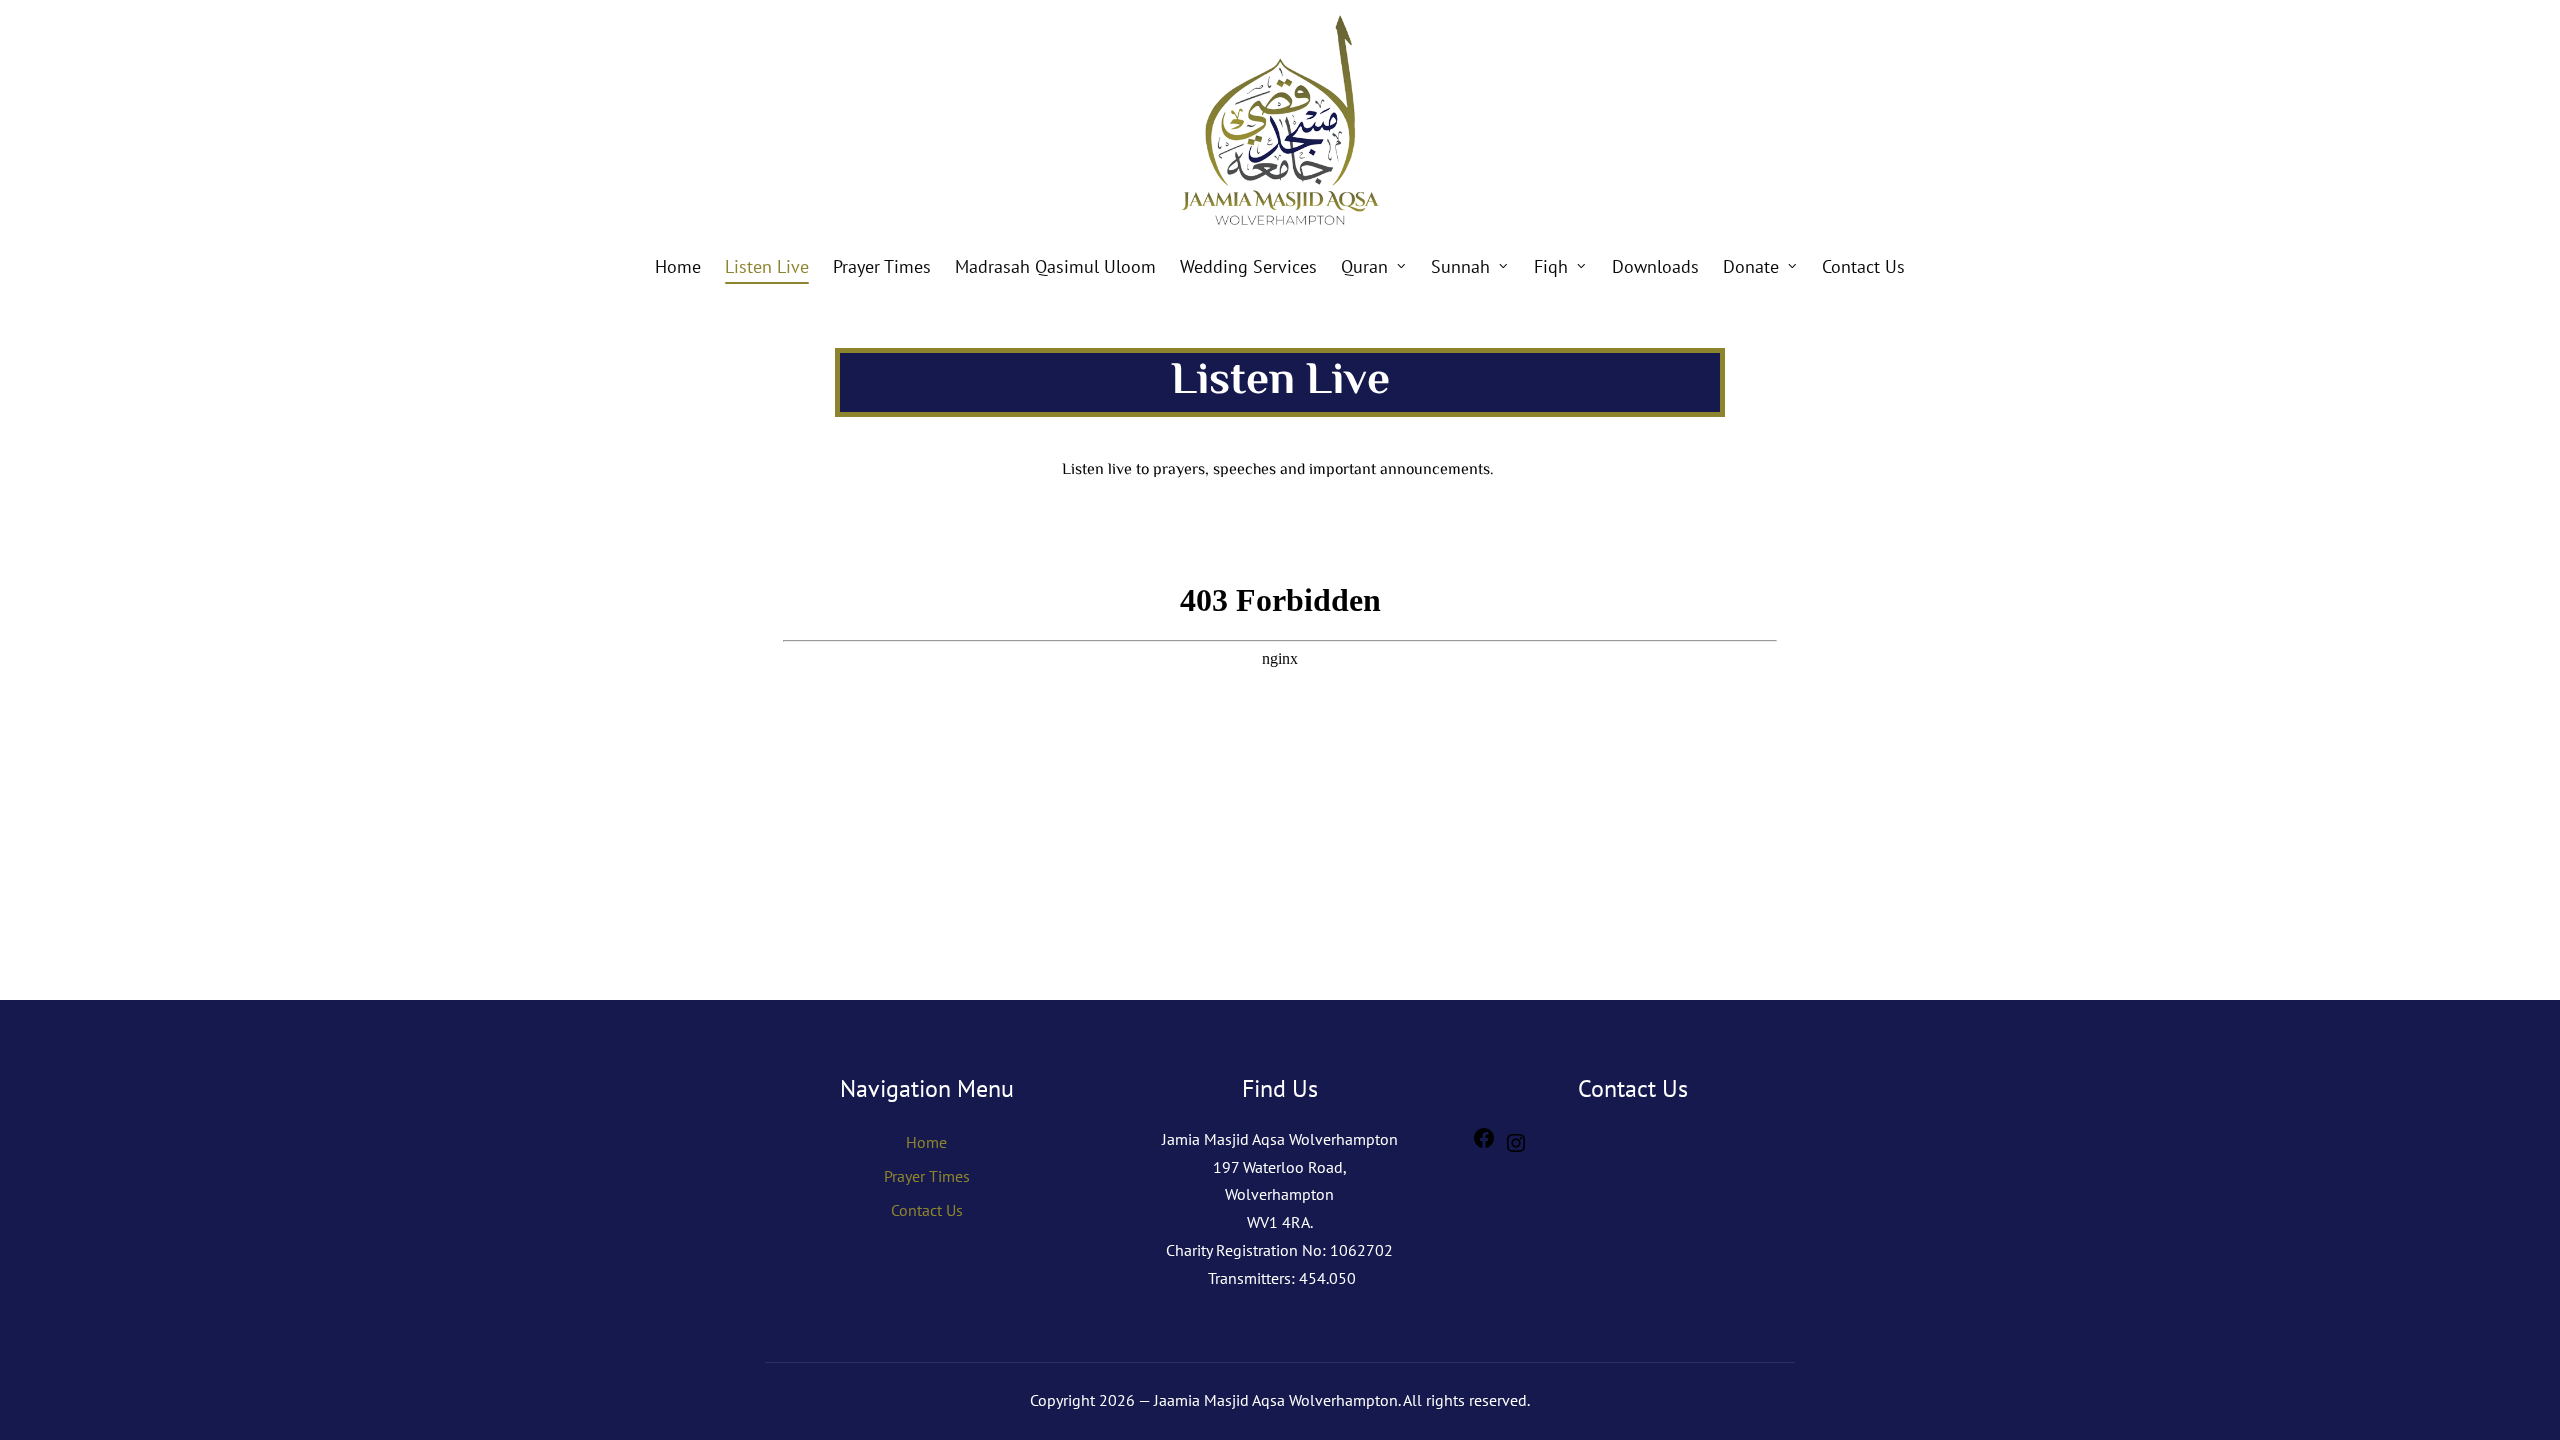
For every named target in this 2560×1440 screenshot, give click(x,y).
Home (926, 1142)
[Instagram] (1516, 1149)
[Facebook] (1484, 1144)
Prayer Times (927, 1176)
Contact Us (927, 1210)
